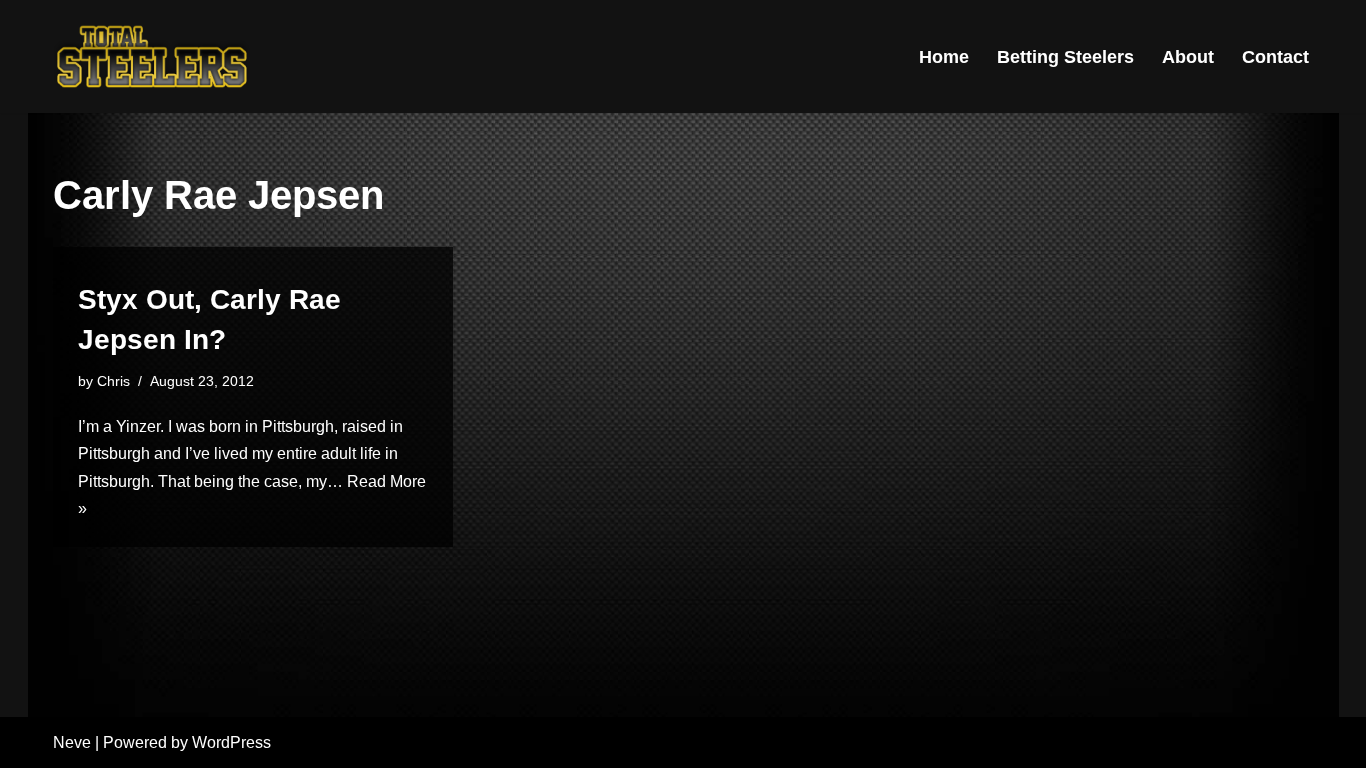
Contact (1275, 57)
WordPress (231, 742)
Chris (113, 381)
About (1188, 57)
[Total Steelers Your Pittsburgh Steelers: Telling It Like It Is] (153, 56)
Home (944, 57)
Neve (72, 742)
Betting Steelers (1065, 57)
